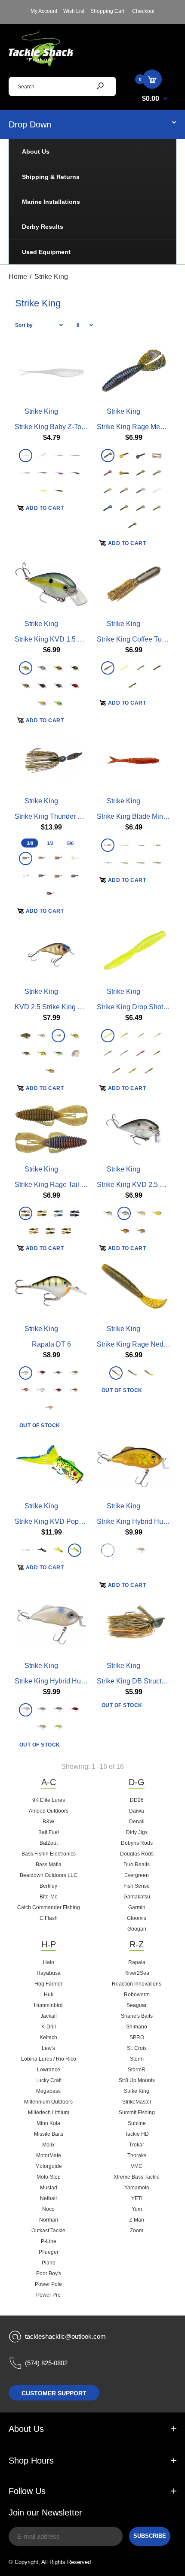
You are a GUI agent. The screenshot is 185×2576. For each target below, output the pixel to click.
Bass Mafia (49, 1865)
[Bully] (157, 1213)
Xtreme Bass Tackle (137, 2177)
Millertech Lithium (49, 2113)
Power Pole (48, 2284)
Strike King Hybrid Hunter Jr (139, 1521)
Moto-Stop (49, 2177)
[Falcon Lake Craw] (108, 473)
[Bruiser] (42, 876)
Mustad (49, 2188)
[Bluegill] (140, 490)
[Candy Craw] (140, 473)
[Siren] (42, 490)
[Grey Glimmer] (26, 473)
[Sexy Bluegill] (26, 1550)
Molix (48, 2145)
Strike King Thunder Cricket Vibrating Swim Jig (86, 816)
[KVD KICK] (108, 1053)
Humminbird (48, 2005)
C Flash (49, 1918)
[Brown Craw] (42, 686)
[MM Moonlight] (140, 455)
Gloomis (137, 1918)
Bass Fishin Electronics (49, 1854)
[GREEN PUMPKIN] (132, 1071)
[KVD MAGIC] (140, 1036)
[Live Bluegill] (75, 1373)
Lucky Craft (48, 2080)
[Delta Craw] (75, 686)
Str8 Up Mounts (137, 2080)
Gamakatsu (137, 1897)
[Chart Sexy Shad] (26, 668)
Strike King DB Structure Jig (139, 1681)
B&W (48, 1822)
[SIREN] (108, 1036)
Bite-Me (49, 1897)
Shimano (137, 2027)
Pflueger (49, 2252)
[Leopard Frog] (75, 1550)
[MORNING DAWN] (140, 1053)
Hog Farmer (48, 1984)
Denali (137, 1822)
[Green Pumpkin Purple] (108, 668)
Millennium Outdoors (48, 2102)
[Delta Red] (132, 1568)
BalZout (49, 1843)
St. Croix (137, 2048)
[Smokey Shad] (42, 473)
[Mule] (50, 1408)
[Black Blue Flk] (108, 508)
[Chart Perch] (75, 1036)
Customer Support (54, 2393)
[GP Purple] (124, 490)
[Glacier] (157, 490)
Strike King (41, 411)
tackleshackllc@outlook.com (65, 2336)
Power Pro (48, 2295)
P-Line (49, 2241)
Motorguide (49, 2166)
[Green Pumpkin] (75, 473)
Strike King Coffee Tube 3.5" (140, 639)
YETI (137, 2198)
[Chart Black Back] (42, 1053)
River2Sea (137, 1973)
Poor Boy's (49, 2273)
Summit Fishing (137, 2113)
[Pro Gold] (124, 1230)
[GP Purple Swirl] (124, 473)
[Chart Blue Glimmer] (75, 858)
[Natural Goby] (140, 668)
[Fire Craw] (108, 845)
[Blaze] (26, 1391)
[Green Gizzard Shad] (157, 1550)
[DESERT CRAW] (116, 1071)
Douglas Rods (137, 1854)
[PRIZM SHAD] (124, 1053)
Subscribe (150, 2536)
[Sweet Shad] (140, 1550)
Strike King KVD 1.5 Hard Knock (64, 639)
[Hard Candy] (108, 455)
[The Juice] (58, 490)
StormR (137, 2070)
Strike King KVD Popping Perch (63, 1521)
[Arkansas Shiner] (58, 455)
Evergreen (137, 1875)
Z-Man (137, 2220)
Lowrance (49, 2070)
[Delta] (42, 1373)
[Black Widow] (50, 894)
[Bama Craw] (34, 1230)
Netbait (48, 2198)
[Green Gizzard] (42, 1710)
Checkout (143, 11)
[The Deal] (75, 455)
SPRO (137, 2037)
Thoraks (137, 2155)
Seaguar (137, 2005)
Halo (49, 1962)
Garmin (137, 1907)
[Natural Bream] (26, 1036)
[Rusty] (58, 1391)
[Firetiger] (58, 1053)
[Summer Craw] (157, 508)
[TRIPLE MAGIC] (149, 1071)
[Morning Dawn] (58, 473)
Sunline (137, 2123)
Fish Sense (137, 1886)
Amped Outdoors (49, 1811)
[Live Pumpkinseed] (58, 1373)
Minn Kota (48, 2123)
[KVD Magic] (124, 863)
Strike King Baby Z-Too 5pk (56, 426)
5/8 (70, 843)
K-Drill (49, 2027)
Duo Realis (137, 1865)
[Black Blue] (75, 876)
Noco (48, 2209)
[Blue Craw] (132, 525)
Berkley (48, 1886)
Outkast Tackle (48, 2231)
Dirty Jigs (137, 1832)
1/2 (50, 843)
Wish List (74, 11)
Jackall (49, 2016)
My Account (44, 11)
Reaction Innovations (137, 1984)
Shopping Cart (107, 11)
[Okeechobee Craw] (58, 1213)
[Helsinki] (42, 1391)
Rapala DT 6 (51, 1344)
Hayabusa (49, 1973)
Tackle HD (137, 2134)
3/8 (30, 843)
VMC (137, 2166)
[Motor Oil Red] (124, 455)
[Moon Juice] (108, 490)
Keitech (48, 2037)
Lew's (48, 2048)
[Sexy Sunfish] (42, 1036)
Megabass (48, 2091)
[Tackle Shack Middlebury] (41, 64)
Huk (49, 1995)
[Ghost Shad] (140, 845)
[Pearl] (26, 455)
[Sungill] (157, 455)
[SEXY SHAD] (157, 1036)
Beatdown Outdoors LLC (49, 1875)
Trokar (137, 2145)
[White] (26, 876)
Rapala (137, 1962)
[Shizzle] (42, 703)
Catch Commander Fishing (49, 1907)
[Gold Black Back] (108, 1550)
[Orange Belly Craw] (58, 668)
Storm (137, 2059)
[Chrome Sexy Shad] (108, 1213)
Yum (137, 2209)
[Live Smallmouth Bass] (75, 1391)
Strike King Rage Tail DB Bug (60, 1184)
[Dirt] (149, 1373)
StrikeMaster (137, 2102)
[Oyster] (26, 1710)
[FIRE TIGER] (124, 1036)
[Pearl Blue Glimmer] (42, 455)
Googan (137, 1929)
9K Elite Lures (49, 1800)
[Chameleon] (26, 1213)
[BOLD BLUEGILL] (157, 1053)
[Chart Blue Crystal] (58, 703)
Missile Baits (49, 2134)
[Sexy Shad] (75, 1053)
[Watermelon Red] (140, 508)
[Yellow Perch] (26, 1053)
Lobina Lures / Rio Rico (49, 2059)
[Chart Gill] (58, 1550)
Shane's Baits (137, 2016)
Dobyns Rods (137, 1843)
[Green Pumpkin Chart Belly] (157, 845)
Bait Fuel (49, 1832)
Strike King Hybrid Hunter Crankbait (69, 1681)
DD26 (137, 1800)
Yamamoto (137, 2188)
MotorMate (49, 2155)
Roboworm (137, 1995)
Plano (49, 2263)
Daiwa (137, 1811)
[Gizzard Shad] (42, 668)
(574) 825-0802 (46, 2363)
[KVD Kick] (132, 686)
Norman (49, 2220)
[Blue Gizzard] (108, 863)
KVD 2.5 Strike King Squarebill (62, 1007)
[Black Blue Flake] (75, 1213)
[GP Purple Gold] (157, 473)
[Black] (42, 1550)
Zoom (137, 2231)
